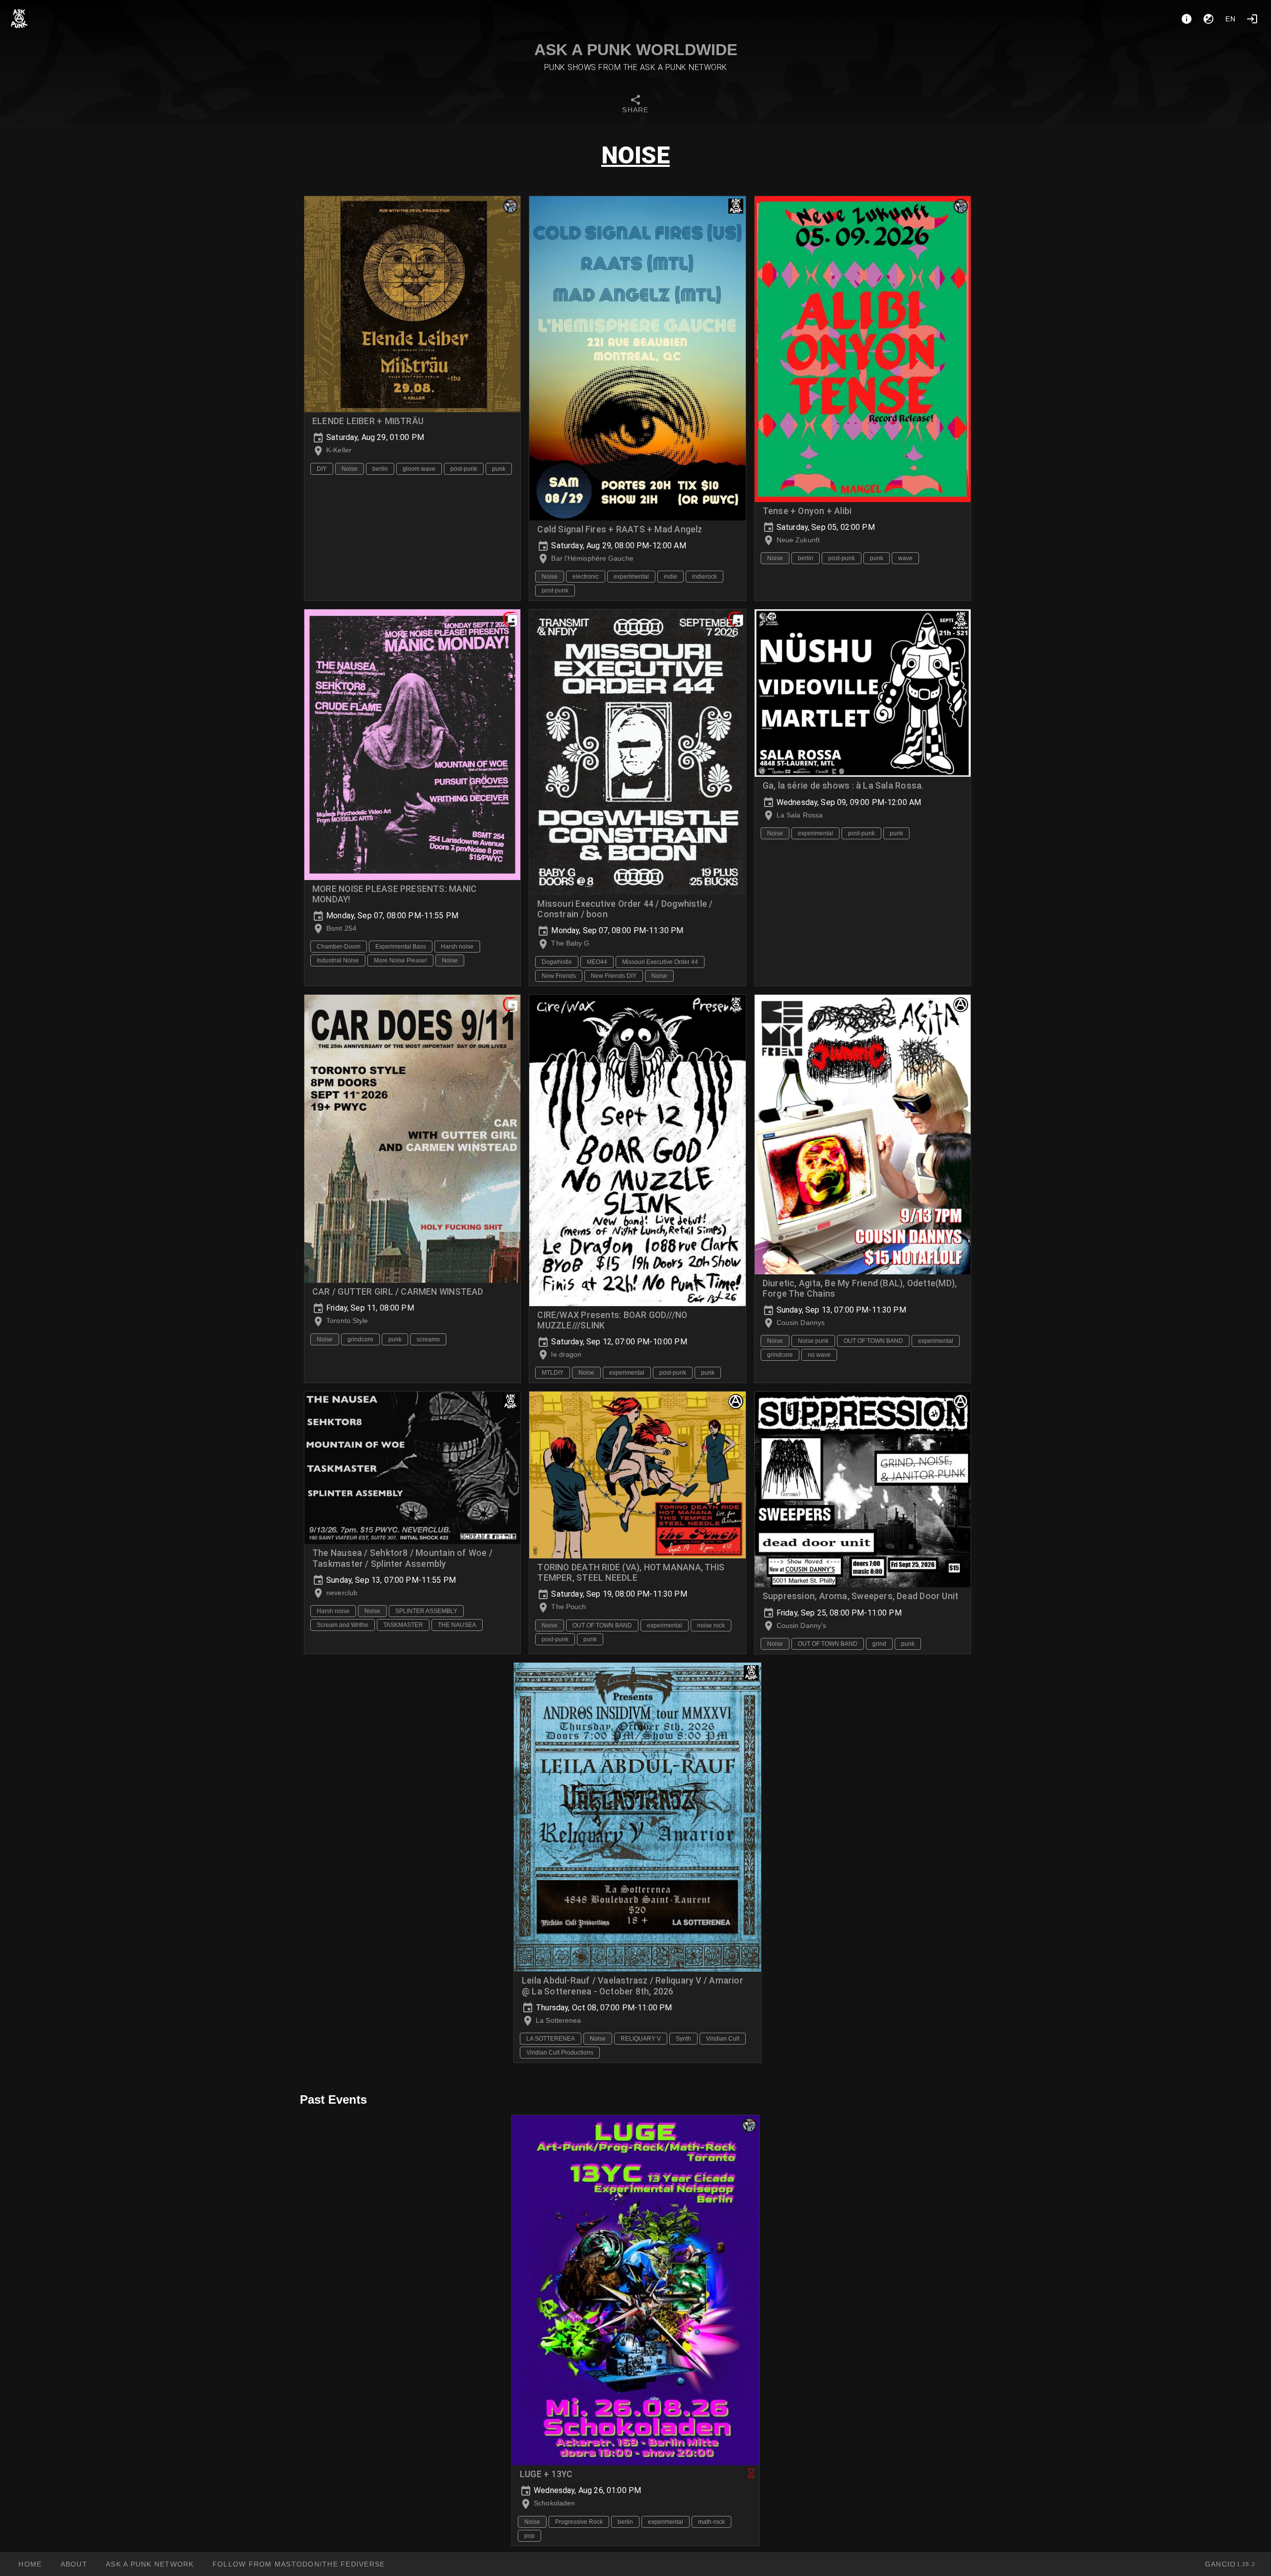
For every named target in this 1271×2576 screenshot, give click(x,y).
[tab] (635, 105)
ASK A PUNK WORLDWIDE (636, 50)
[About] (1187, 19)
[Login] (1252, 19)
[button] (150, 2564)
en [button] (1231, 19)
